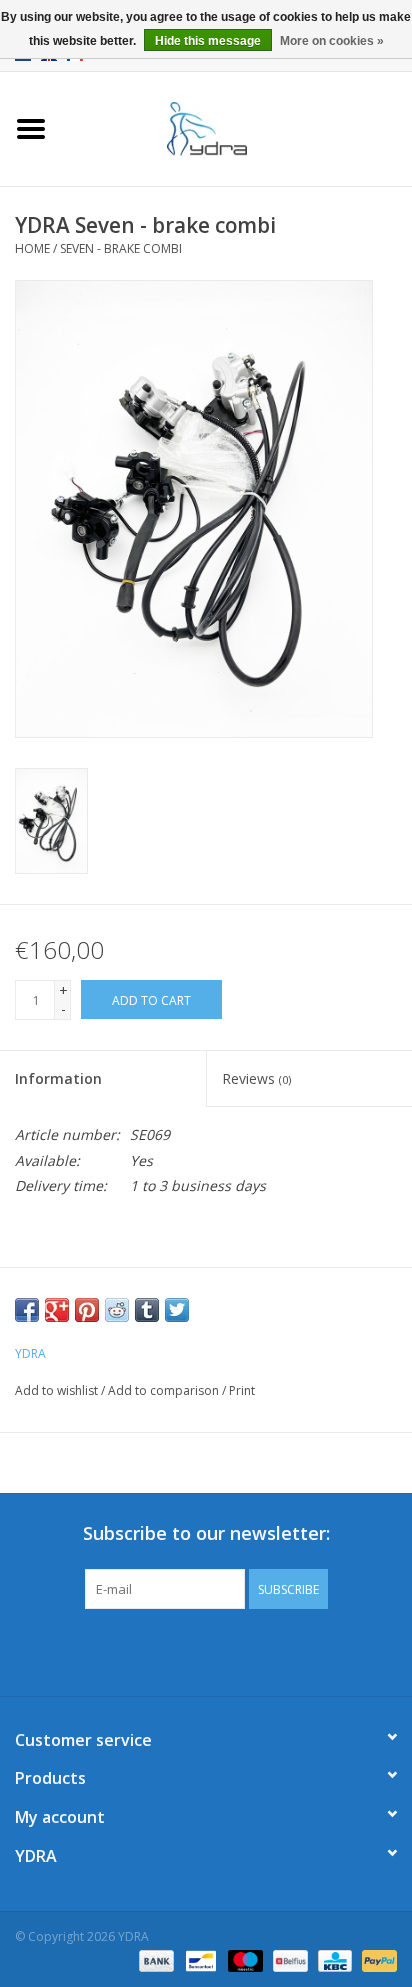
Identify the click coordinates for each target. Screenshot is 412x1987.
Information (58, 1078)
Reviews (256, 1078)
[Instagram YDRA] (278, 1650)
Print (242, 1390)
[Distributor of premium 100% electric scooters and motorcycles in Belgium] (237, 127)
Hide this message (208, 41)
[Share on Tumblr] (147, 1310)
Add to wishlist (56, 1390)
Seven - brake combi (121, 248)
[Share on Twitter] (177, 1310)
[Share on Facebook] (27, 1310)
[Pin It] (87, 1310)
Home (32, 248)
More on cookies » (332, 41)
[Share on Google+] (57, 1310)
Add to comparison (165, 1390)
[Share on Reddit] (117, 1310)
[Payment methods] (154, 1959)
